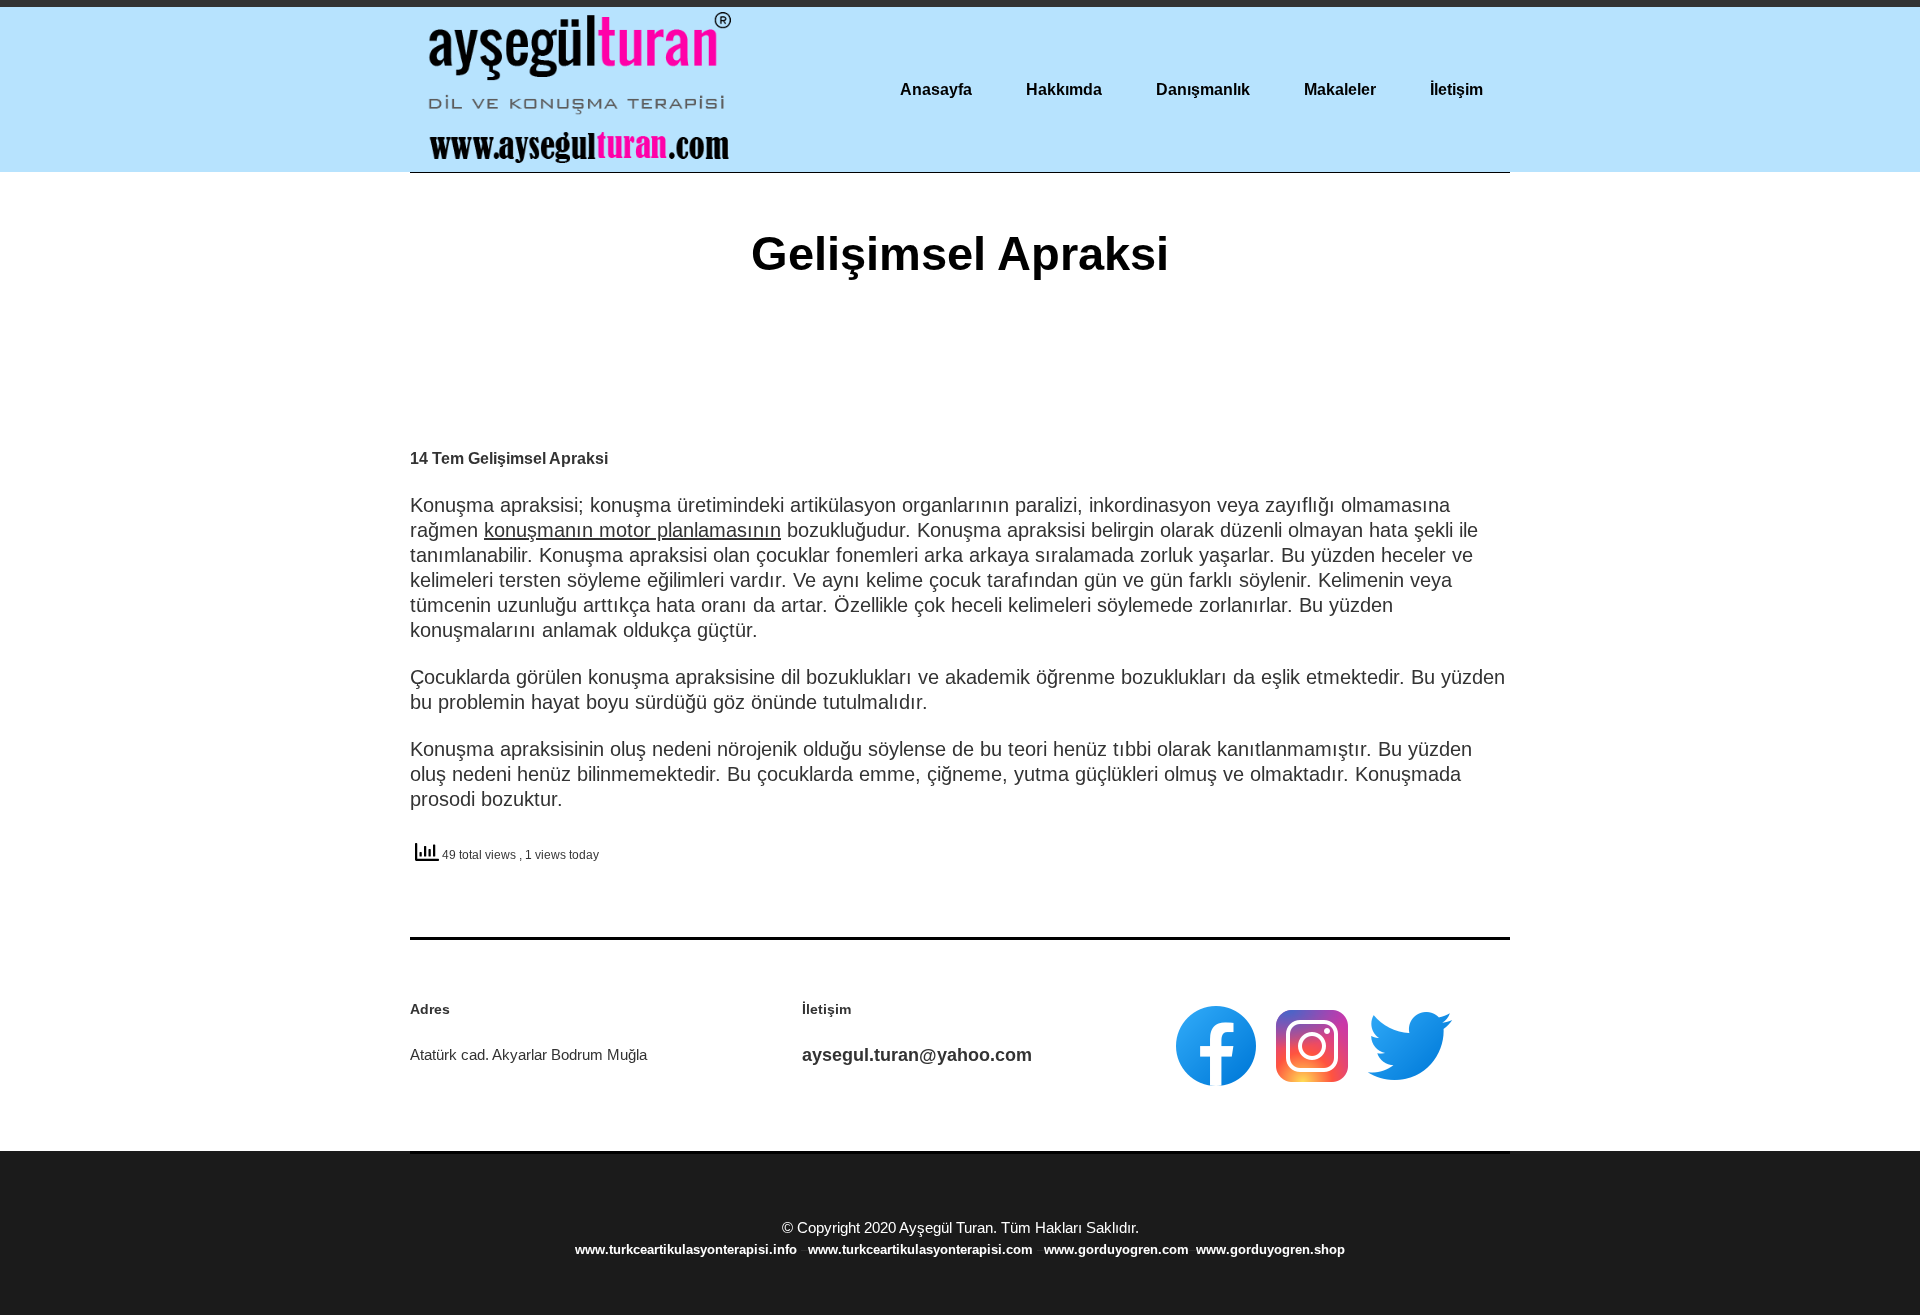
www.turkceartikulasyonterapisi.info (688, 1249)
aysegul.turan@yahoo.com (917, 1055)
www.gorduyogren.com (1116, 1249)
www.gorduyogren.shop (1270, 1249)
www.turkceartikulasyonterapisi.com (922, 1249)
